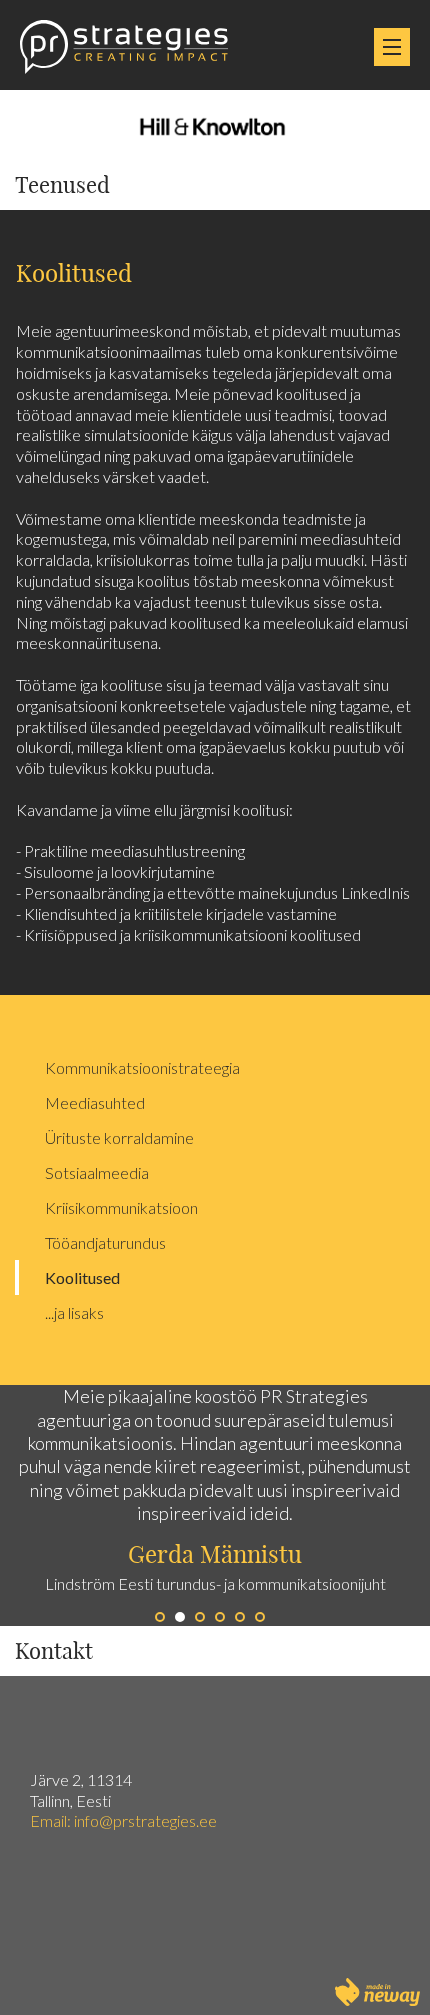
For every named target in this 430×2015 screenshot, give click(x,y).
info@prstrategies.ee (147, 1820)
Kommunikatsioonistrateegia (142, 1067)
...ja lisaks (74, 1312)
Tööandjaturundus (105, 1242)
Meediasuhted (95, 1102)
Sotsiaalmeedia (97, 1172)
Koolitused (82, 1277)
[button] (107, 1505)
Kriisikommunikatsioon (121, 1207)
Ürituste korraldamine (119, 1137)
